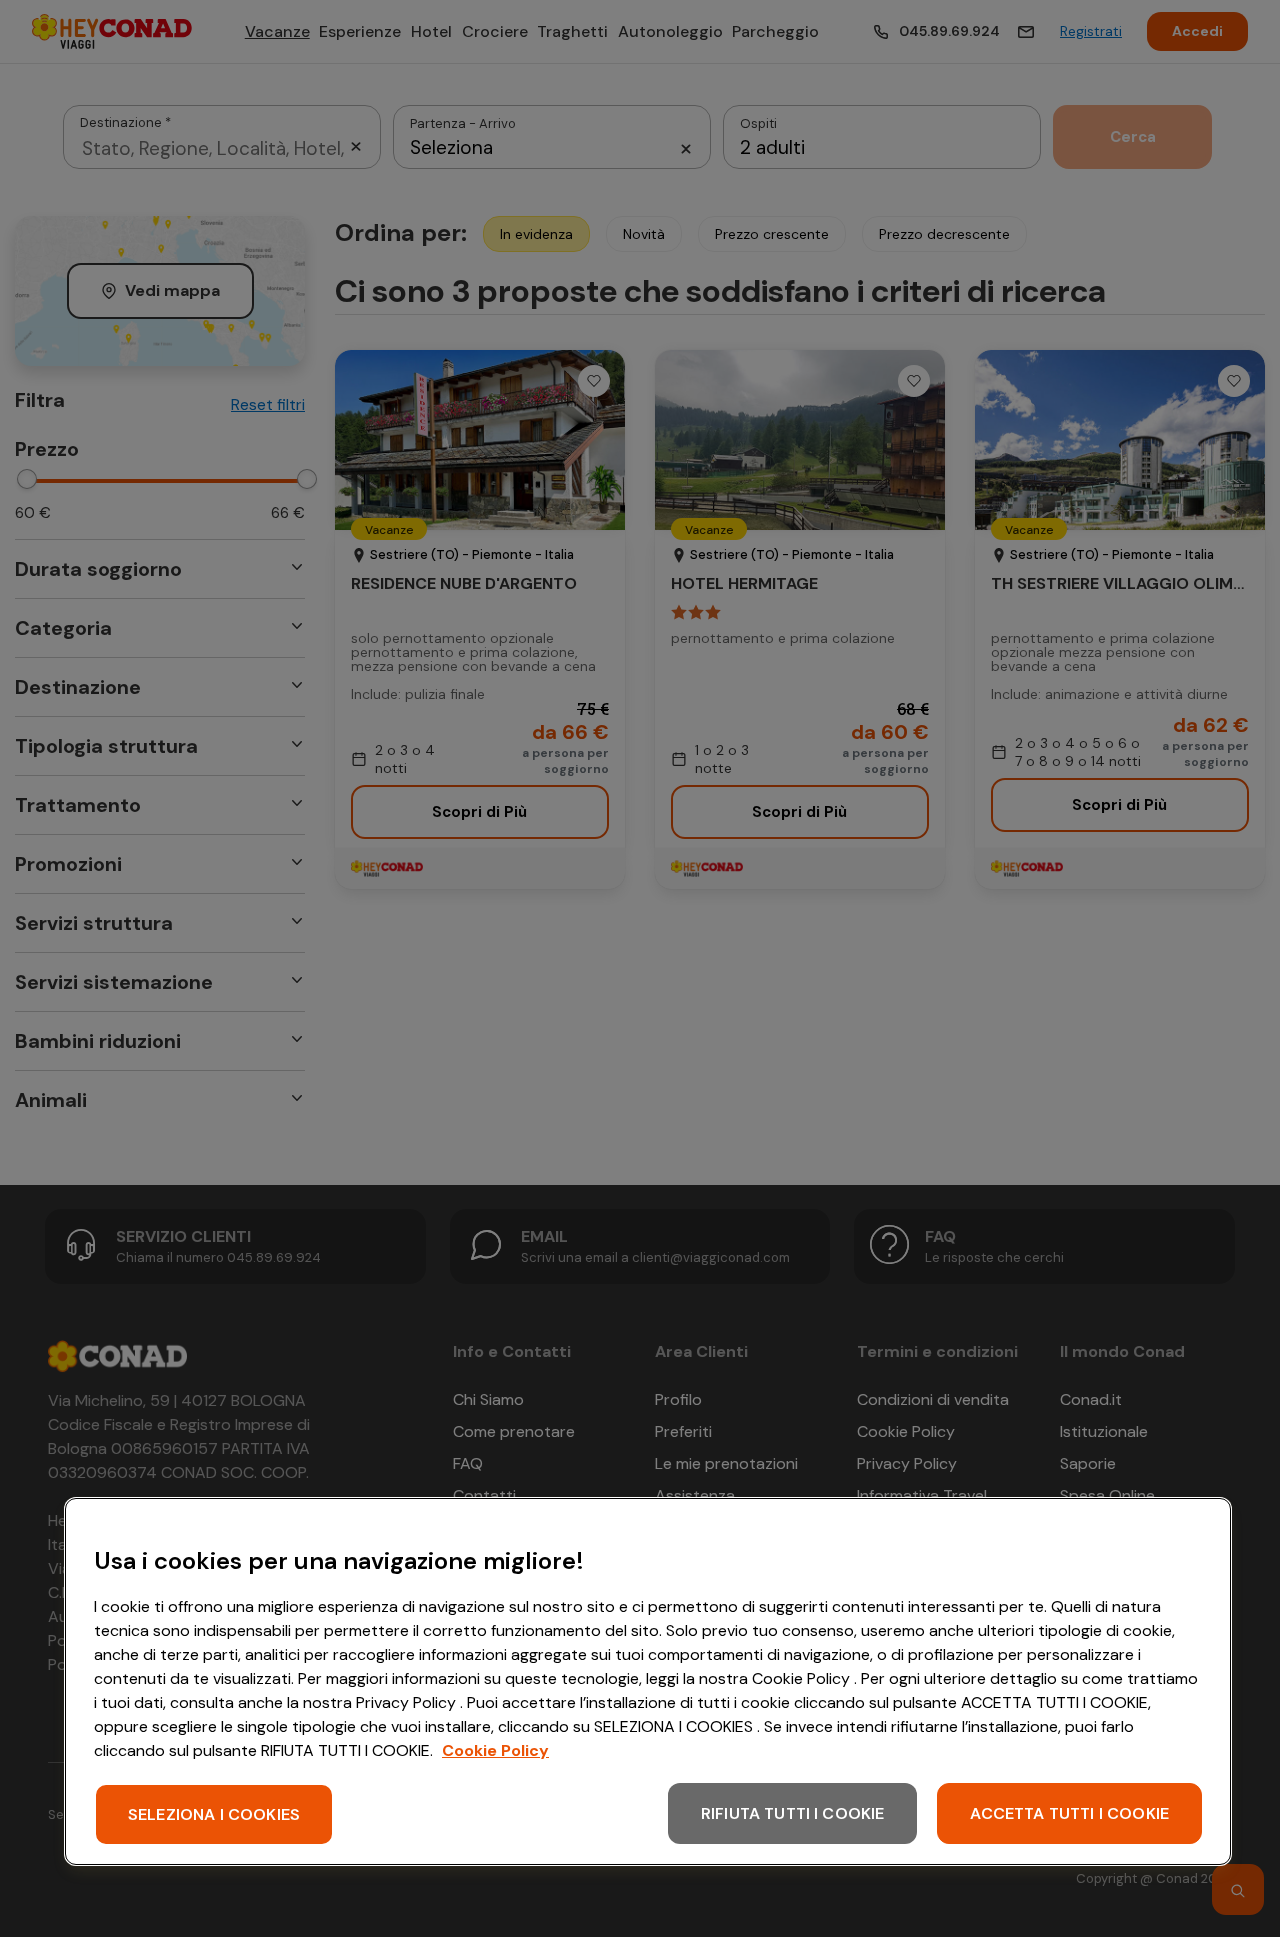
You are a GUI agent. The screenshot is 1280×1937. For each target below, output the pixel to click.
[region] (648, 1681)
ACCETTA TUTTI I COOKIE (1069, 1813)
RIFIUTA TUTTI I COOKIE (793, 1813)
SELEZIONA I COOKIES (214, 1814)
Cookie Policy (495, 1750)
